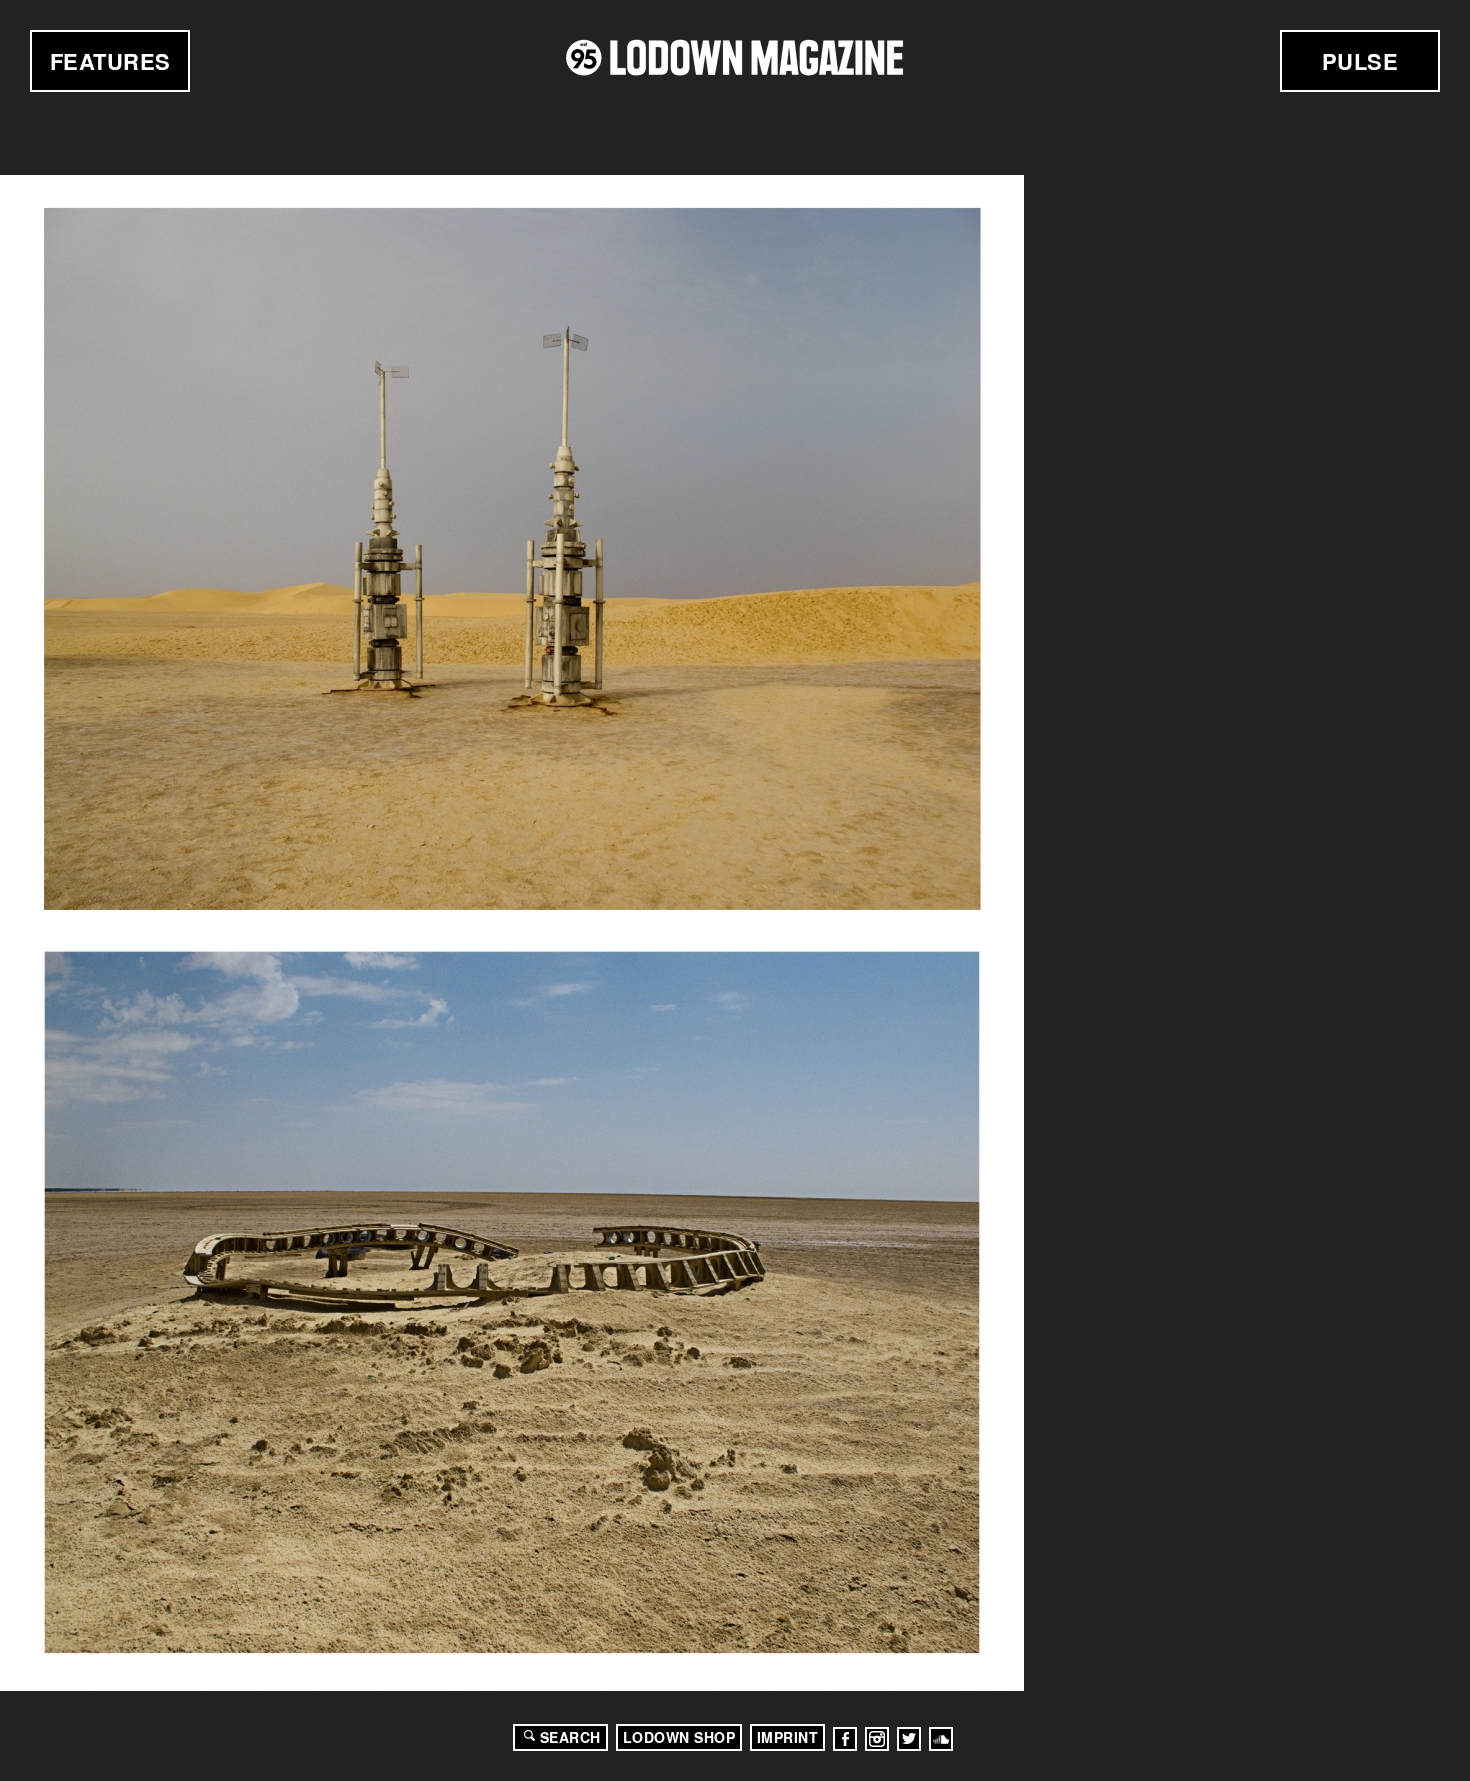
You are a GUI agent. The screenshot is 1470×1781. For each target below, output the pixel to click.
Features (110, 61)
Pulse (1360, 61)
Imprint (788, 1737)
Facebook (845, 1739)
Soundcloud (941, 1739)
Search (570, 1737)
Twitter (909, 1739)
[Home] (735, 57)
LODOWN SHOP (679, 1737)
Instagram (877, 1739)
